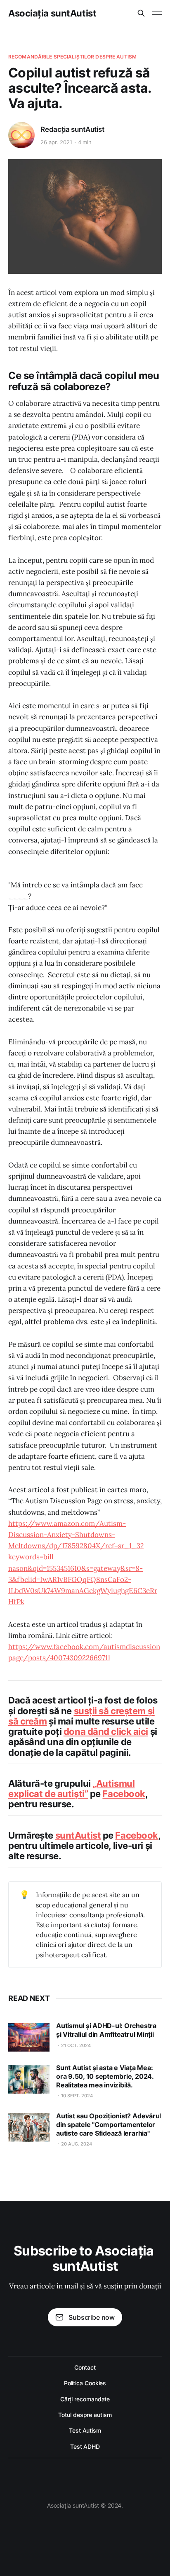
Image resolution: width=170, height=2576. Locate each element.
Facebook (124, 1794)
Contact (85, 2367)
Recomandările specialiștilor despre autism (72, 57)
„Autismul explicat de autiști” (71, 1789)
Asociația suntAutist (52, 13)
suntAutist (78, 1835)
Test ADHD (85, 2446)
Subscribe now (92, 2317)
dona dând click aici (106, 1731)
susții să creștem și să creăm (81, 1716)
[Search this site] (141, 13)
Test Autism (85, 2430)
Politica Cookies (85, 2383)
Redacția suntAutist (72, 129)
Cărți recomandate (85, 2399)
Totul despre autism (85, 2415)
